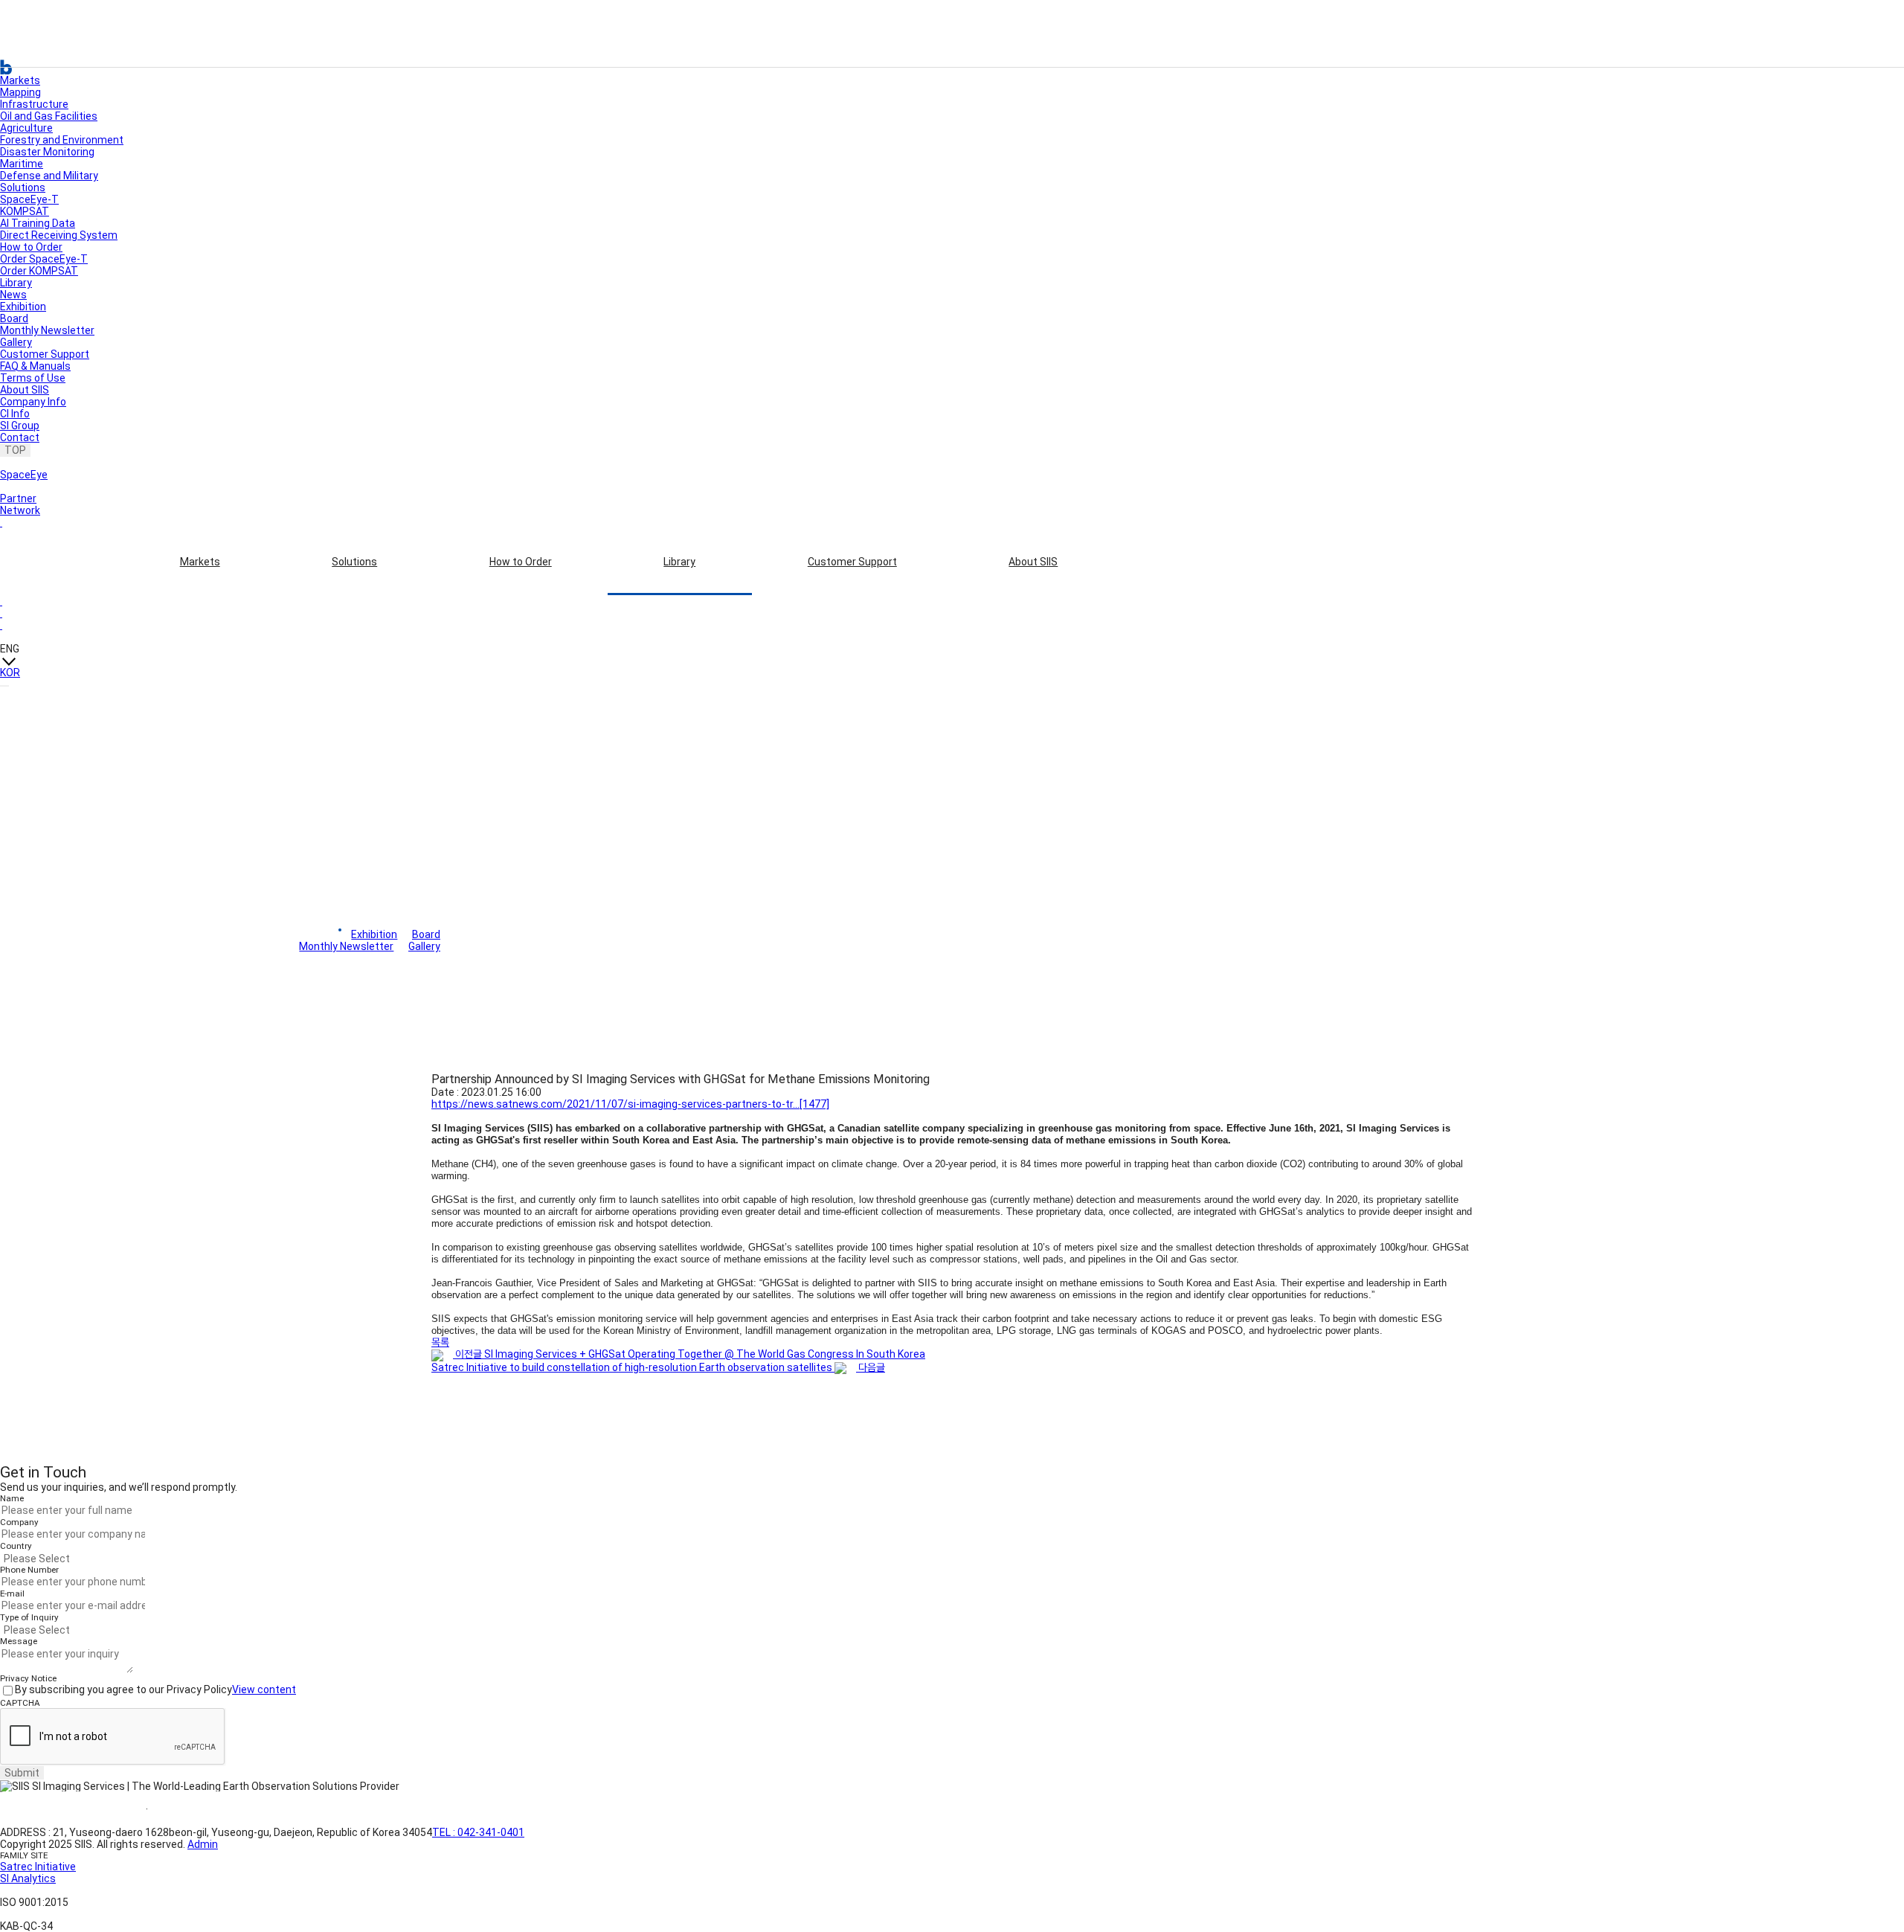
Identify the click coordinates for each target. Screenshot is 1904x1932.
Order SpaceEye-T (44, 259)
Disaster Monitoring (47, 152)
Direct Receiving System (59, 235)
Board (14, 318)
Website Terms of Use (73, 1809)
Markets (200, 562)
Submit (22, 1773)
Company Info (33, 402)
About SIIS (1033, 562)
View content (264, 1689)
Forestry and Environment (62, 140)
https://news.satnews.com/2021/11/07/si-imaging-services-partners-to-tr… (630, 1104)
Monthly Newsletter (47, 330)
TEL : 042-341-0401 (478, 1832)
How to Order (521, 562)
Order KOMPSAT (39, 271)
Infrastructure (34, 104)
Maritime (22, 164)
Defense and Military (49, 176)
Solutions (354, 562)
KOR (10, 673)
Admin (203, 1844)
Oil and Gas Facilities (49, 116)
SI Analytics (28, 1878)
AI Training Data (38, 223)
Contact (20, 437)
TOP (15, 450)
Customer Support (852, 562)
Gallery (16, 342)
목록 (440, 1342)
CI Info (15, 414)
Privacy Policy (200, 1809)
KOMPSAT (25, 211)
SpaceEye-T (29, 199)
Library (679, 562)
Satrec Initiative (38, 1867)
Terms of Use (33, 378)
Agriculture (26, 128)
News (13, 295)
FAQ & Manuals (35, 366)
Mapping (20, 92)
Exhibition (23, 307)
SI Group (20, 426)
